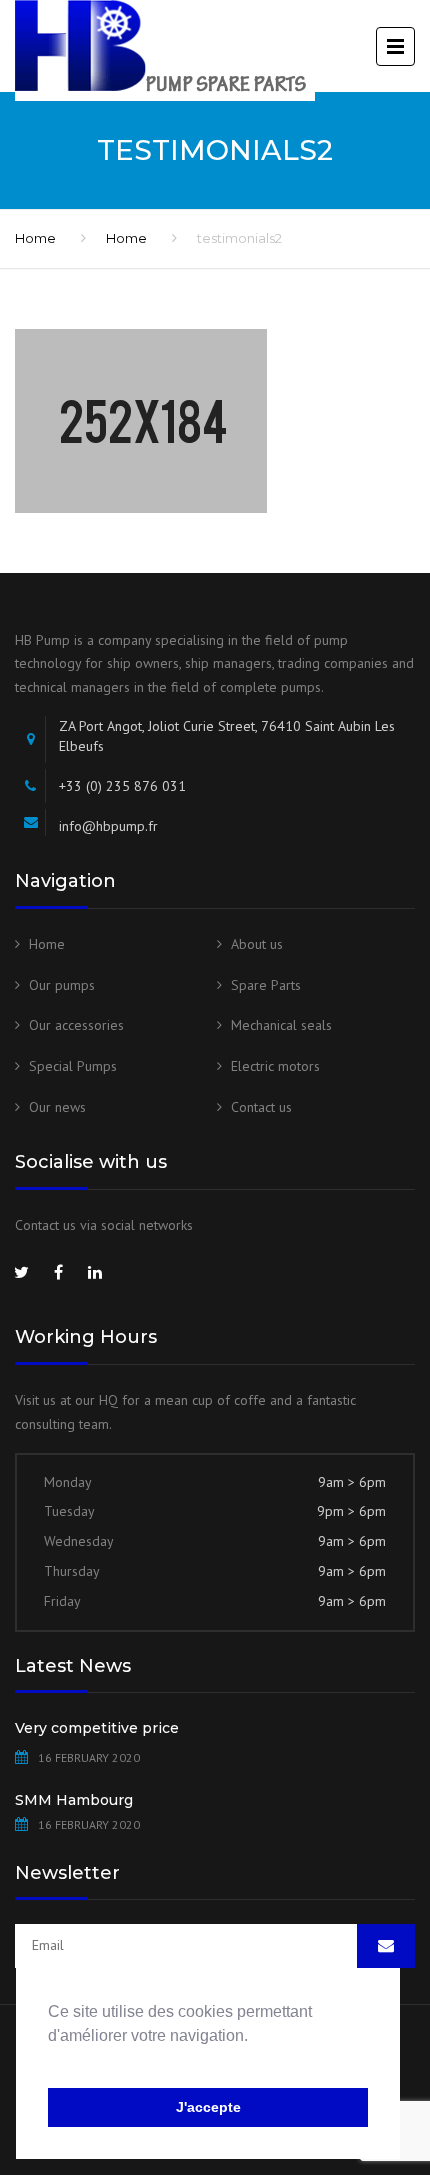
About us (257, 944)
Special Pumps (73, 1066)
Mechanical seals (281, 1025)
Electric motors (275, 1066)
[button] (51, 2061)
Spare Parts (266, 985)
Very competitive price (97, 1728)
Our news (57, 1107)
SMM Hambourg (74, 1800)
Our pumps (62, 985)
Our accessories (76, 1025)
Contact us (261, 1107)
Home (35, 238)
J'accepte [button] (208, 2107)
